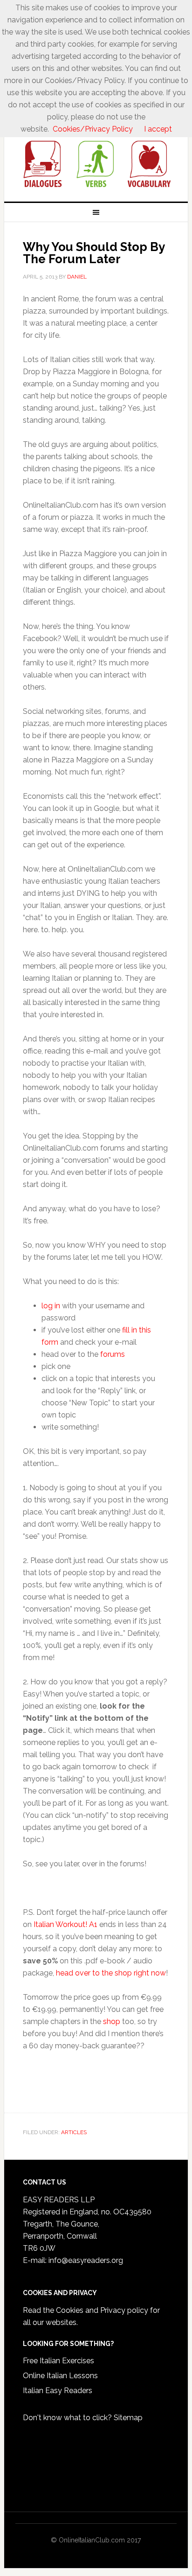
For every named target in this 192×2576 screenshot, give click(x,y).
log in (51, 1306)
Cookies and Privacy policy (102, 2310)
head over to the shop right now (111, 1973)
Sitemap (128, 2418)
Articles (74, 2132)
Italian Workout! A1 (65, 1924)
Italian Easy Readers (58, 2391)
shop (112, 2021)
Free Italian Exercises (58, 2361)
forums (113, 1354)
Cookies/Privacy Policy (93, 129)
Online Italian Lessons (60, 2376)
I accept (158, 129)
